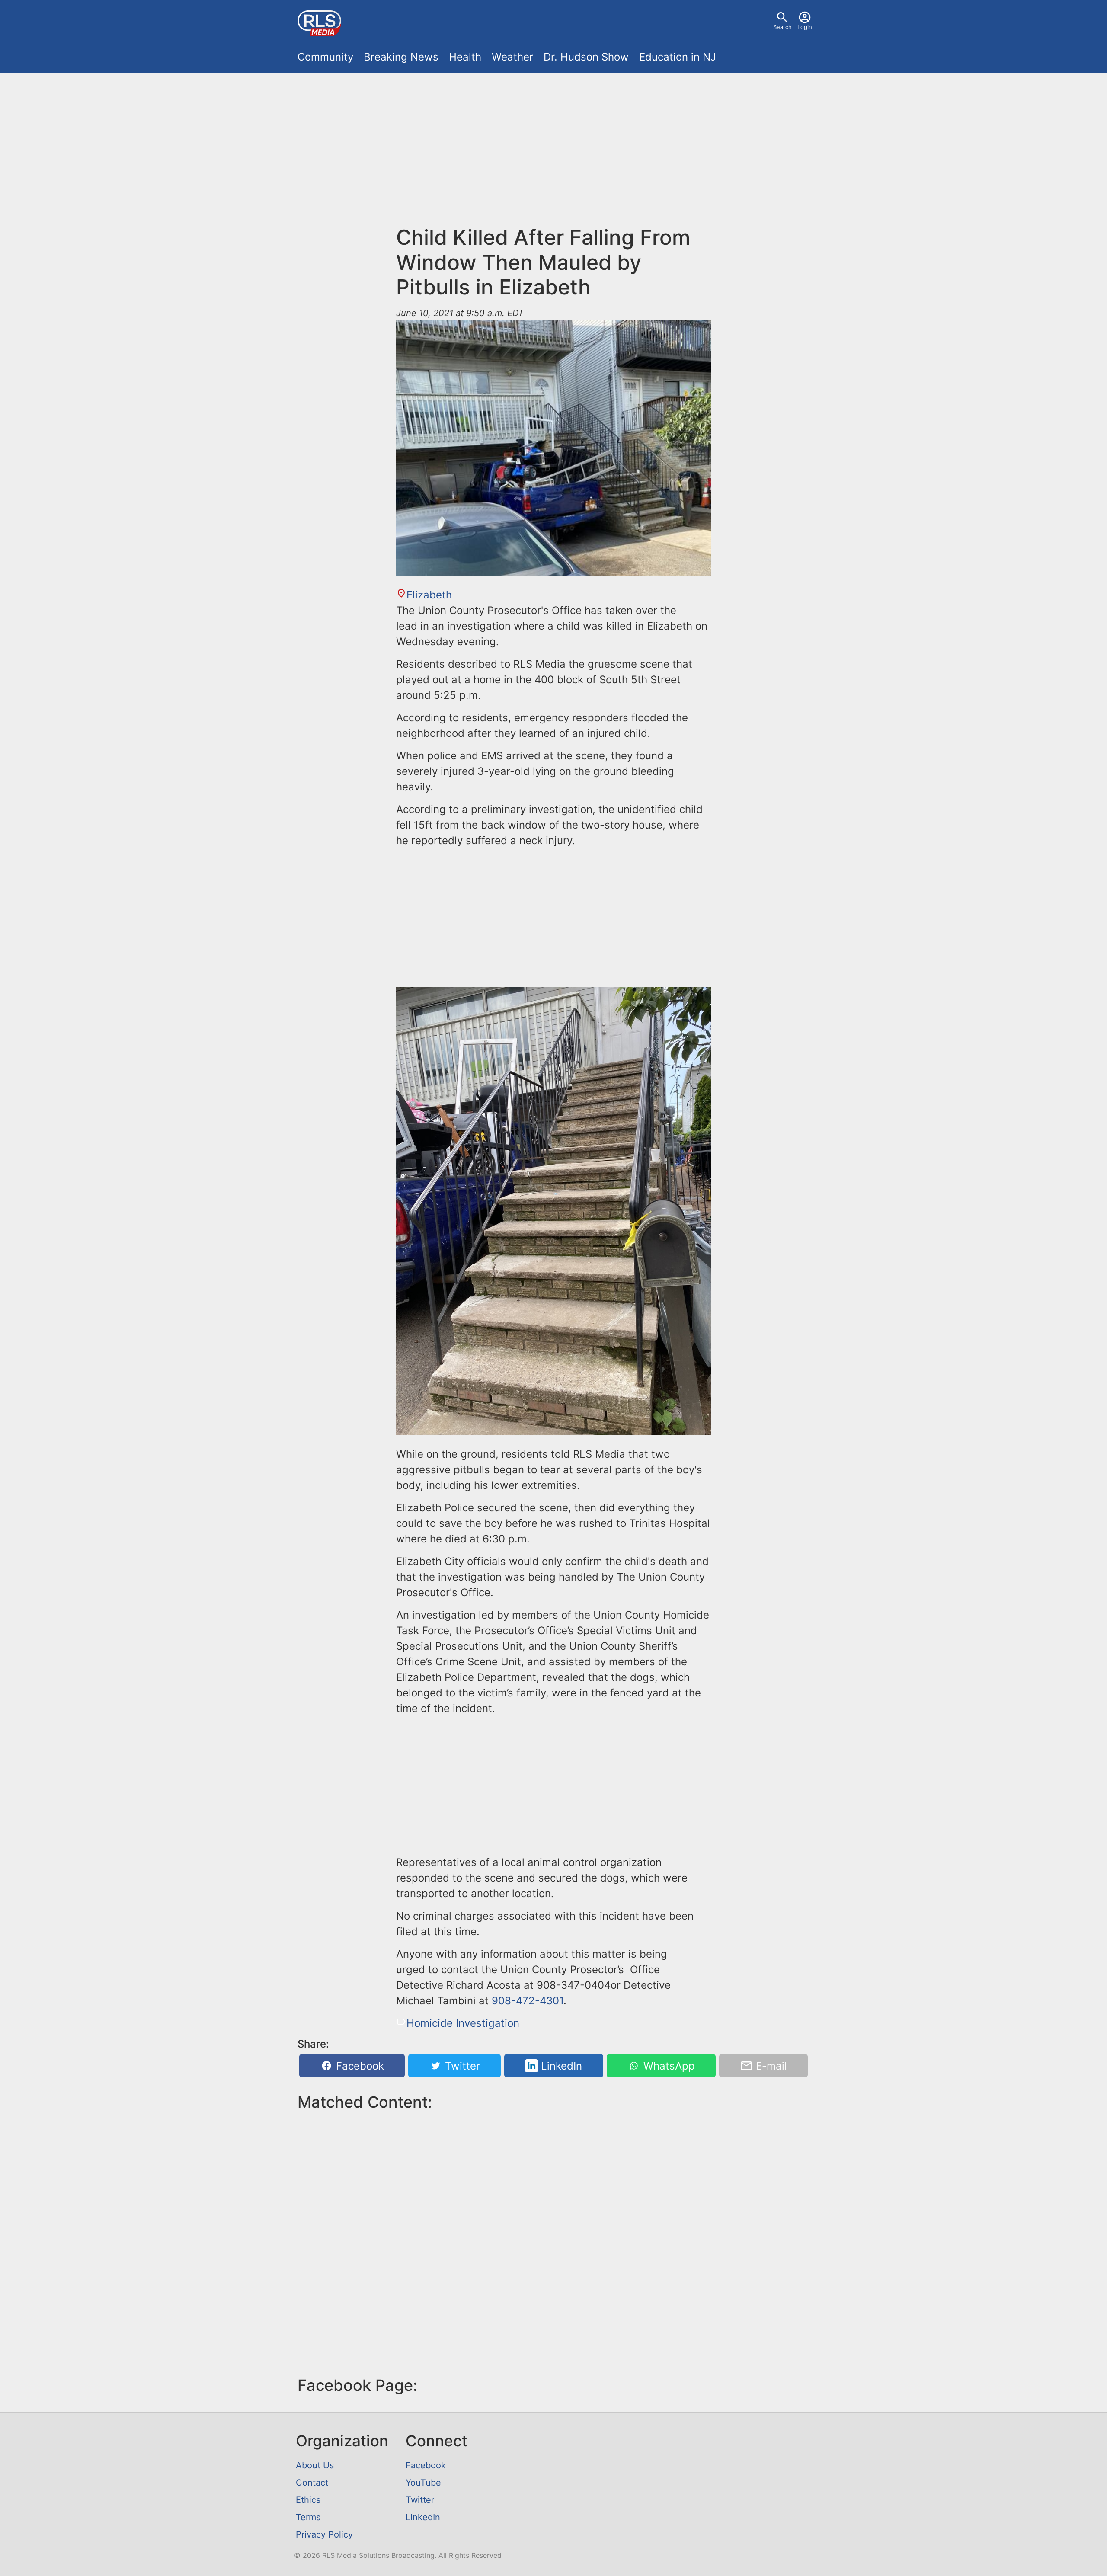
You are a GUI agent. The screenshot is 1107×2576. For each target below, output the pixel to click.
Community (325, 57)
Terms (308, 2517)
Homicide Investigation (463, 2023)
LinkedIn (560, 2066)
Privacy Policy (324, 2534)
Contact (312, 2483)
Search (782, 27)
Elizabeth (429, 595)
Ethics (308, 2500)
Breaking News (401, 57)
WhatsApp (668, 2066)
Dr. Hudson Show (586, 57)
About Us (315, 2465)
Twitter (461, 2066)
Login (805, 27)
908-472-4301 (528, 2001)
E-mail (770, 2066)
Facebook (358, 2066)
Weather (512, 57)
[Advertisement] (553, 154)
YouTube (423, 2483)
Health (465, 57)
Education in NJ (678, 57)
